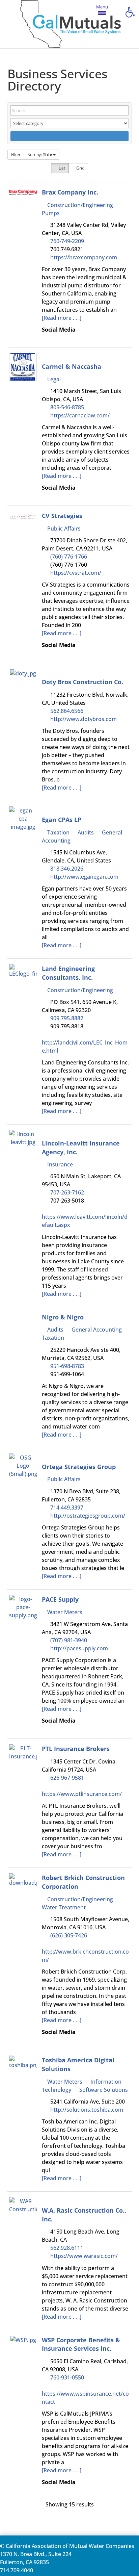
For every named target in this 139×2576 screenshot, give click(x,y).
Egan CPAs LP (62, 819)
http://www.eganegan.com (84, 877)
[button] (130, 12)
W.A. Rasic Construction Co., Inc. (84, 2214)
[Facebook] (44, 338)
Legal (53, 379)
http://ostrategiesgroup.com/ (88, 1516)
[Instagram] (59, 496)
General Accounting (96, 1330)
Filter (16, 154)
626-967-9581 (67, 1778)
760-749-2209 (67, 241)
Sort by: (40, 154)
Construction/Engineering (79, 205)
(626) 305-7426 (69, 1935)
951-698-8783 (67, 1366)
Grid (80, 168)
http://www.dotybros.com (84, 719)
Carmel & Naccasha (72, 366)
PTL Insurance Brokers (76, 1748)
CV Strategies (62, 516)
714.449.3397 (67, 1508)
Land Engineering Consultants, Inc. (68, 973)
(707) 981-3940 (69, 1640)
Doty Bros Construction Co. (82, 682)
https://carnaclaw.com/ (80, 415)
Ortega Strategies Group (79, 1466)
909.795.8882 (67, 1018)
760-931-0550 (67, 2377)
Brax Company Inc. (70, 192)
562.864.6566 (67, 711)
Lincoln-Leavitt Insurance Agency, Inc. (81, 1147)
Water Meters (64, 1612)
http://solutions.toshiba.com (87, 2110)
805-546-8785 (67, 407)
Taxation (58, 832)
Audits (85, 832)
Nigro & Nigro (63, 1317)
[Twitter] (49, 496)
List (61, 168)
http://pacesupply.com (79, 1648)
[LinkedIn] (49, 338)
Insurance (59, 1164)
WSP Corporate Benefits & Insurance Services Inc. (81, 2344)
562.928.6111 (67, 2248)
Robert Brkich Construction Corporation (83, 1882)
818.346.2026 (67, 869)
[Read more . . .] (62, 318)
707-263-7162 (67, 1192)
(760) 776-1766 (69, 557)
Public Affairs (63, 529)
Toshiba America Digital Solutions (78, 2064)
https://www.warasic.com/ (84, 2256)
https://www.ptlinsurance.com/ (82, 1794)
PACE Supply (60, 1599)
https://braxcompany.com (84, 257)
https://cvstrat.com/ (76, 573)
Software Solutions (103, 2090)
